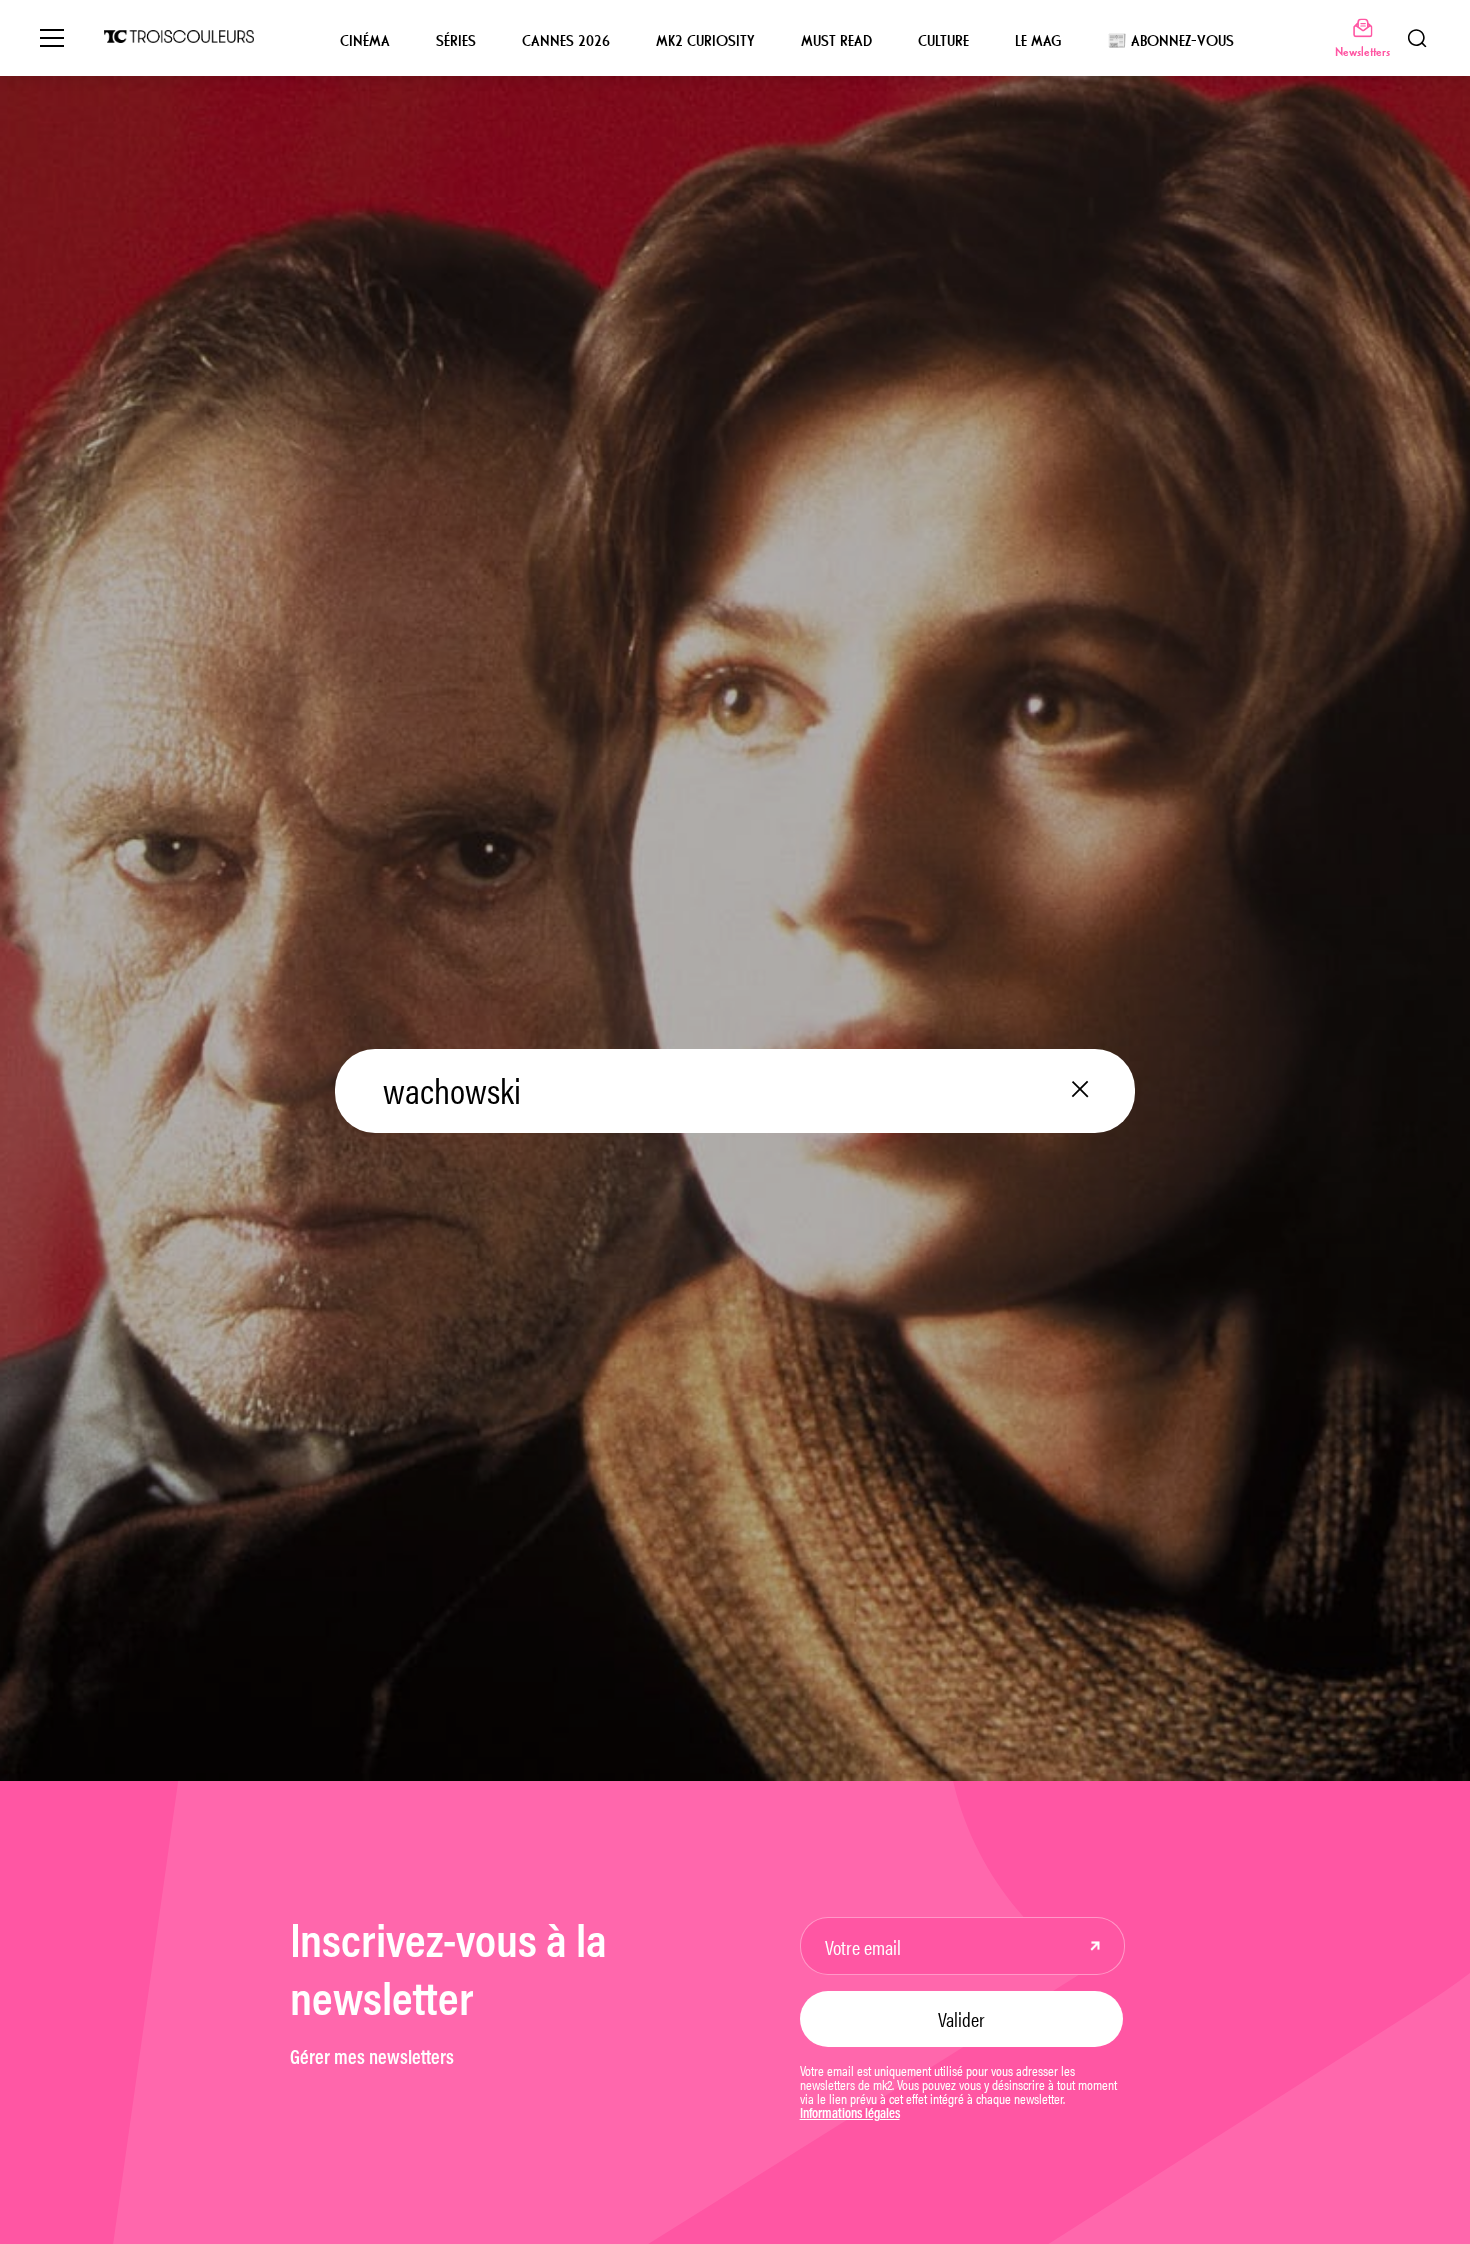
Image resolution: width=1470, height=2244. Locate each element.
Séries (456, 41)
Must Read (836, 41)
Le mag (1038, 41)
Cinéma (365, 41)
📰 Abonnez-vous (1170, 41)
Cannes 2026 (566, 41)
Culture (943, 41)
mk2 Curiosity (705, 41)
